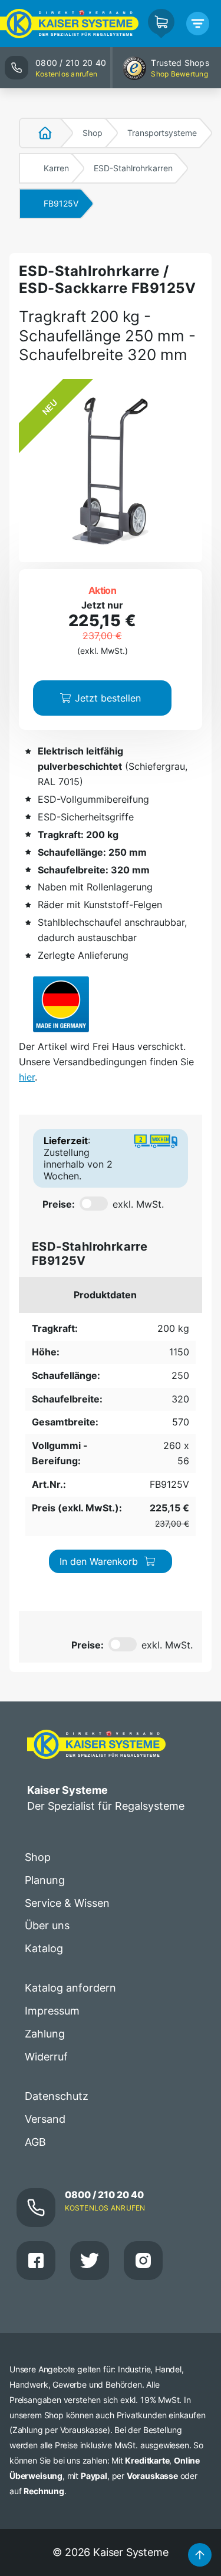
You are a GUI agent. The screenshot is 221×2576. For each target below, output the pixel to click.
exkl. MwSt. (138, 1204)
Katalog (44, 1948)
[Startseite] (38, 133)
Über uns (47, 1925)
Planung (45, 1880)
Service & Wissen (67, 1903)
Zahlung (45, 2034)
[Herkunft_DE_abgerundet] (61, 1004)
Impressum (52, 2011)
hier (27, 1077)
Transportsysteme (162, 133)
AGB (35, 2142)
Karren (56, 168)
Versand (45, 2119)
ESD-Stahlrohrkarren (133, 168)
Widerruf (46, 2057)
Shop (93, 133)
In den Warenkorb (99, 1561)
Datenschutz (57, 2096)
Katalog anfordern (70, 1988)
